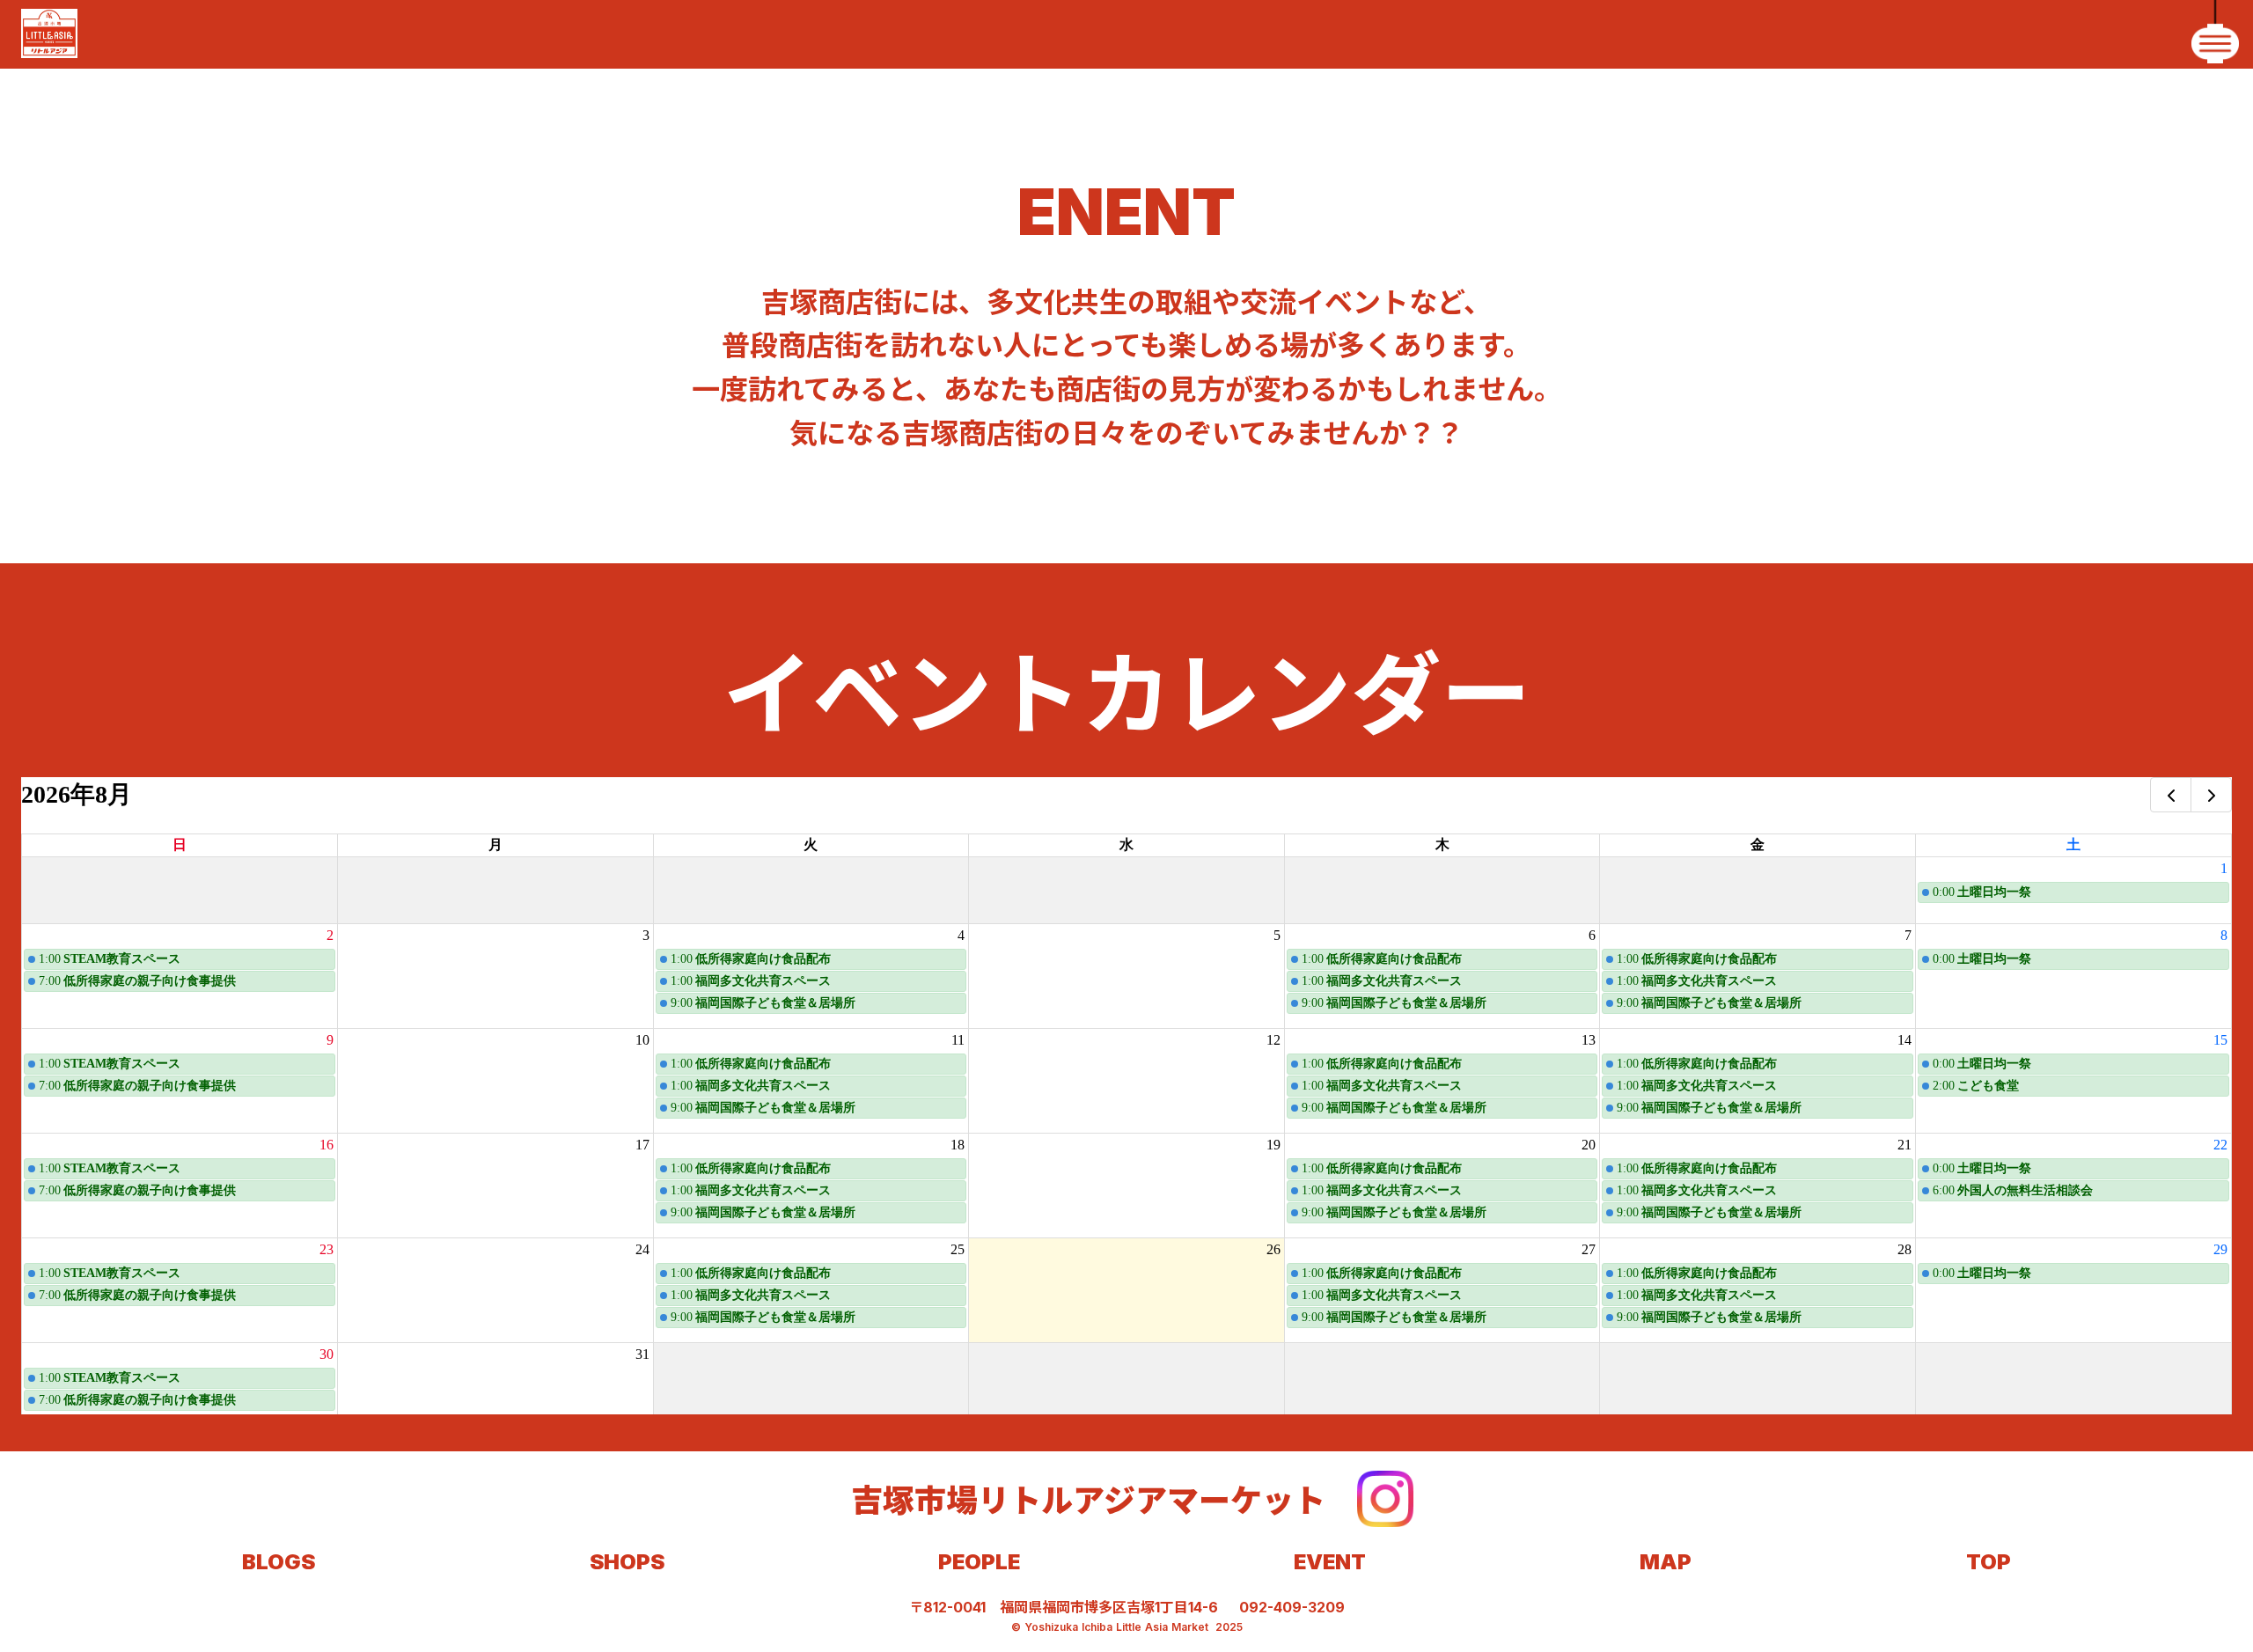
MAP (1666, 1562)
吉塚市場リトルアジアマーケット (1088, 1498)
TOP (1989, 1562)
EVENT (1330, 1562)
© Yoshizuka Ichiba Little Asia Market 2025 (1127, 1627)
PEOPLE (979, 1562)
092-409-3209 (1292, 1607)
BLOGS (279, 1562)
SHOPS (627, 1562)
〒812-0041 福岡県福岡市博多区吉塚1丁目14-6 (1064, 1607)
